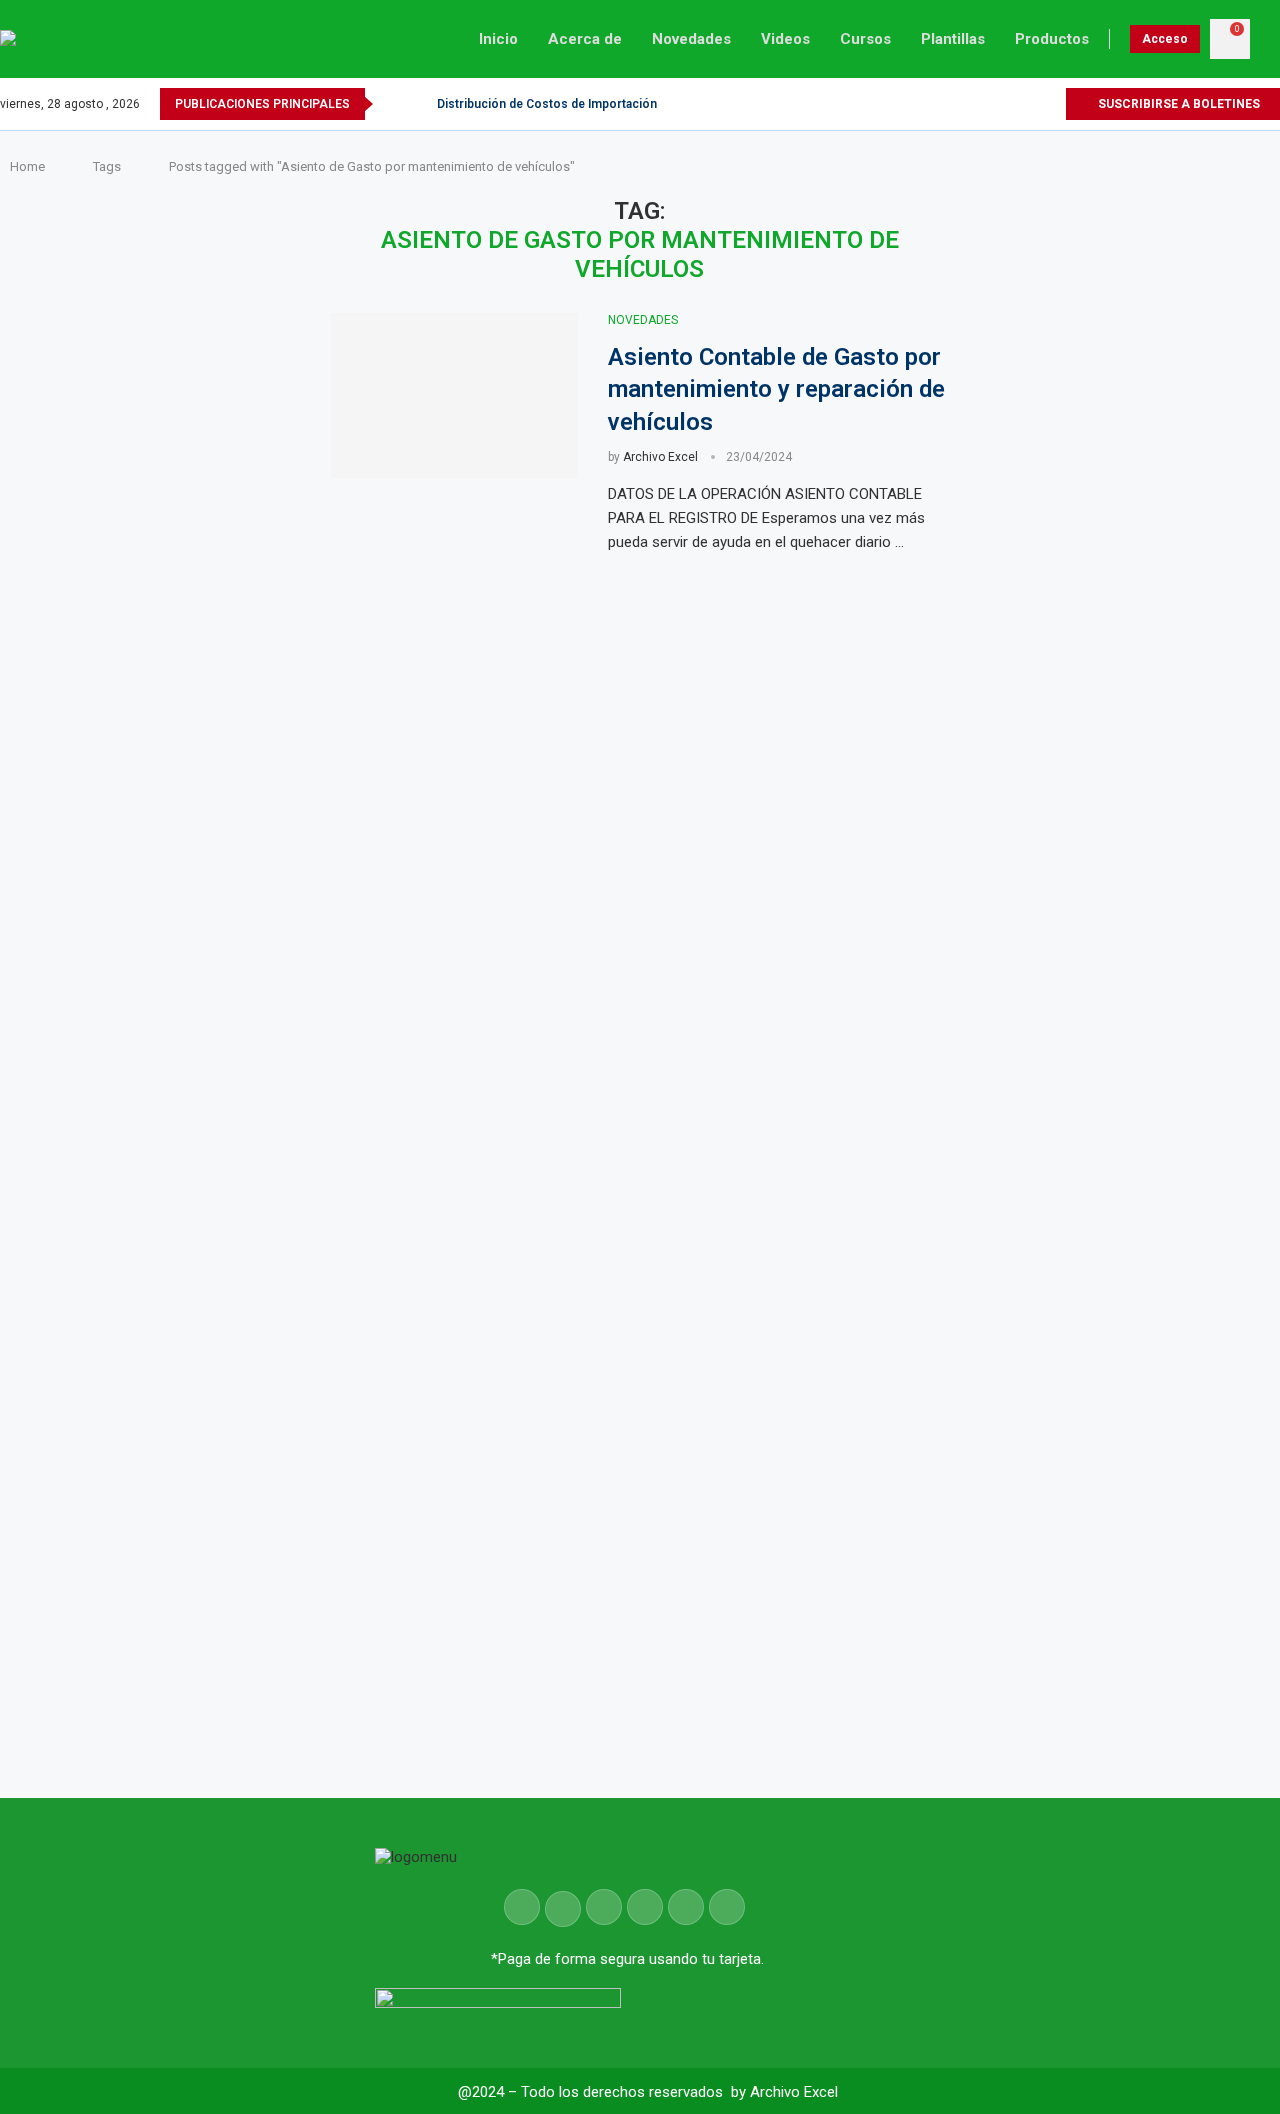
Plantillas (953, 39)
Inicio (498, 39)
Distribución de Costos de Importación (547, 104)
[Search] (1270, 39)
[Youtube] (1026, 104)
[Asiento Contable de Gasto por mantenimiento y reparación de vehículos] (454, 395)
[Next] (418, 104)
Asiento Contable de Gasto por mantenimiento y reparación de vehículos (776, 389)
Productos (1052, 39)
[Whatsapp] (1049, 104)
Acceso (1165, 39)
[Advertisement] (1134, 890)
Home (27, 166)
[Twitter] (1003, 104)
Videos (785, 39)
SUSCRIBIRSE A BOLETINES (1177, 104)
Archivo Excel (660, 457)
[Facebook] (980, 104)
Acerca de (585, 39)
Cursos (865, 39)
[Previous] (392, 104)
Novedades (691, 39)
